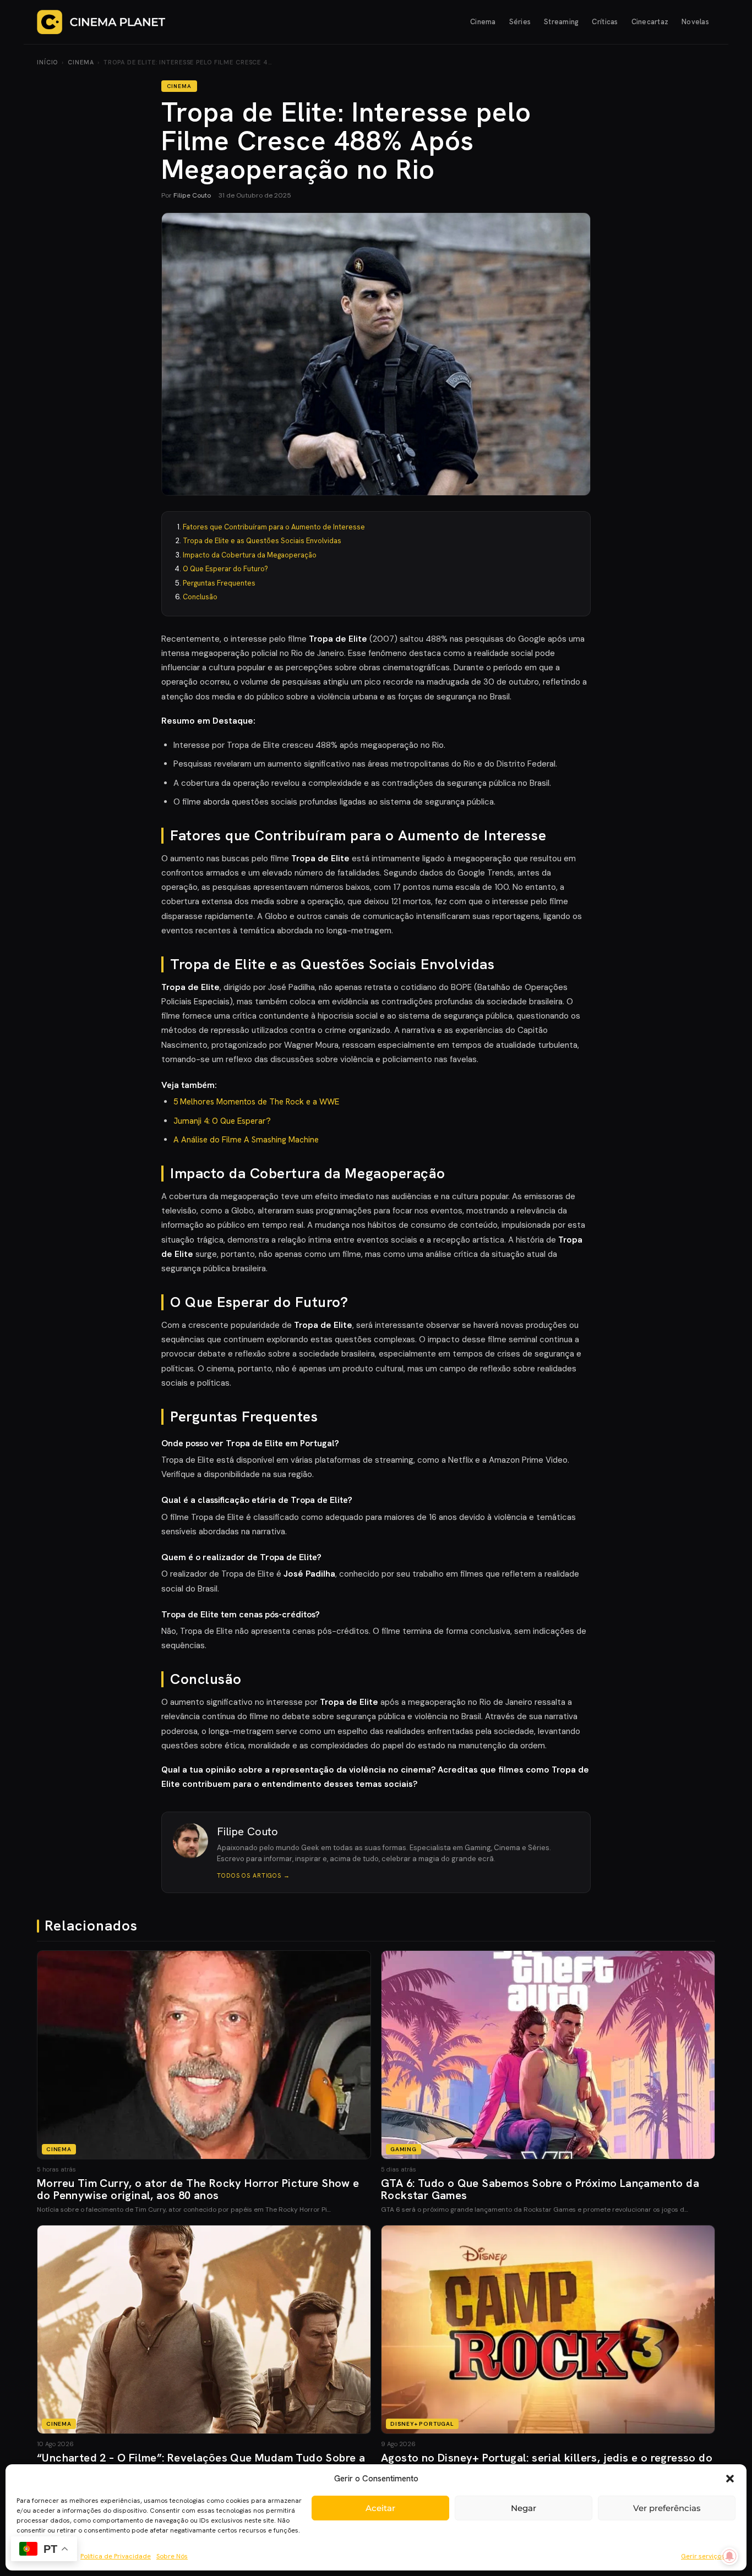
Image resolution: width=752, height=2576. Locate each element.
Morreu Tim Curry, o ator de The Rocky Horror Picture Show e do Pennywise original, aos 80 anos (198, 2189)
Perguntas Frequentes (219, 583)
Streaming (561, 22)
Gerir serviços (703, 2556)
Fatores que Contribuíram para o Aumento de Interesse (274, 527)
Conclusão (200, 597)
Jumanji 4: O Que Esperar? (222, 1121)
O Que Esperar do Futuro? (225, 569)
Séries (520, 22)
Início (47, 62)
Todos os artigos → (254, 1875)
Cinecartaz (650, 22)
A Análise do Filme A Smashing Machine (246, 1140)
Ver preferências (667, 2508)
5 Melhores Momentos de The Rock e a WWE (256, 1102)
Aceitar (380, 2508)
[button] (730, 2479)
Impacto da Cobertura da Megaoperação (250, 555)
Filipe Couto (192, 195)
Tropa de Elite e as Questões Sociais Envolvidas (262, 541)
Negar (524, 2508)
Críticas (605, 22)
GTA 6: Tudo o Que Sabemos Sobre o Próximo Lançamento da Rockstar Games (540, 2189)
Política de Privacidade (116, 2556)
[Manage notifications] (729, 2556)
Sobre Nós (172, 2556)
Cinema (483, 22)
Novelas (695, 22)
